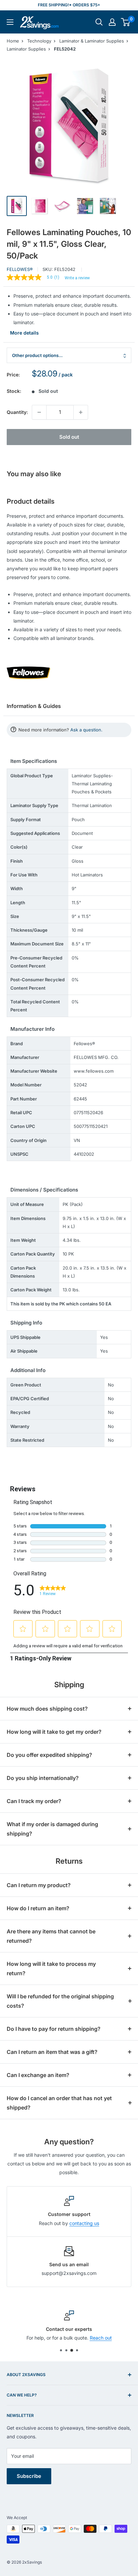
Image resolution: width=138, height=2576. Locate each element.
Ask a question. (86, 730)
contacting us (84, 2223)
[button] (125, 22)
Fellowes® (20, 269)
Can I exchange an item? (38, 2075)
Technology (39, 41)
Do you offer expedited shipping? (49, 1755)
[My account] (112, 22)
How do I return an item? (38, 1908)
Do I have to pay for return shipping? (54, 2029)
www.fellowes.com (94, 1071)
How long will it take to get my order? (54, 1732)
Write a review (77, 278)
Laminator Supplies (26, 49)
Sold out (69, 437)
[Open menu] (10, 22)
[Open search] (99, 22)
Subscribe (29, 2476)
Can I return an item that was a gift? (52, 2052)
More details (24, 333)
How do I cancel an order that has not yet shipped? (59, 2103)
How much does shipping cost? (47, 1709)
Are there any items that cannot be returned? (51, 1936)
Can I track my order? (34, 1801)
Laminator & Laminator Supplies (92, 41)
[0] (126, 22)
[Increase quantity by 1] (81, 412)
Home (13, 41)
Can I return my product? (39, 1885)
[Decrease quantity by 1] (39, 412)
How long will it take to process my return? (51, 1969)
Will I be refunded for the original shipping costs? (60, 2001)
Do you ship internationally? (43, 1778)
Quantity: (17, 412)
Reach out (101, 2338)
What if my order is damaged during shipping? (52, 1829)
